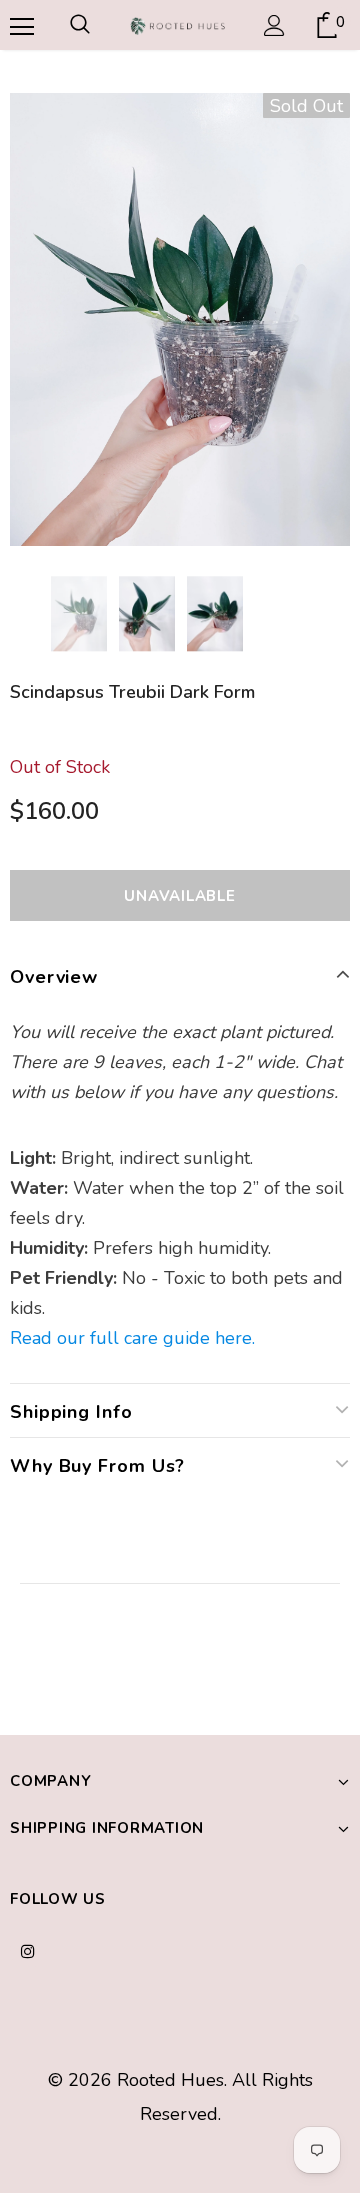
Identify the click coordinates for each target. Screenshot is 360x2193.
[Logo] (177, 25)
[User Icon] (274, 25)
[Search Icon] (80, 25)
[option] (180, 319)
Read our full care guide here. (132, 1338)
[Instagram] (28, 1950)
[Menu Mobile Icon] (20, 25)
